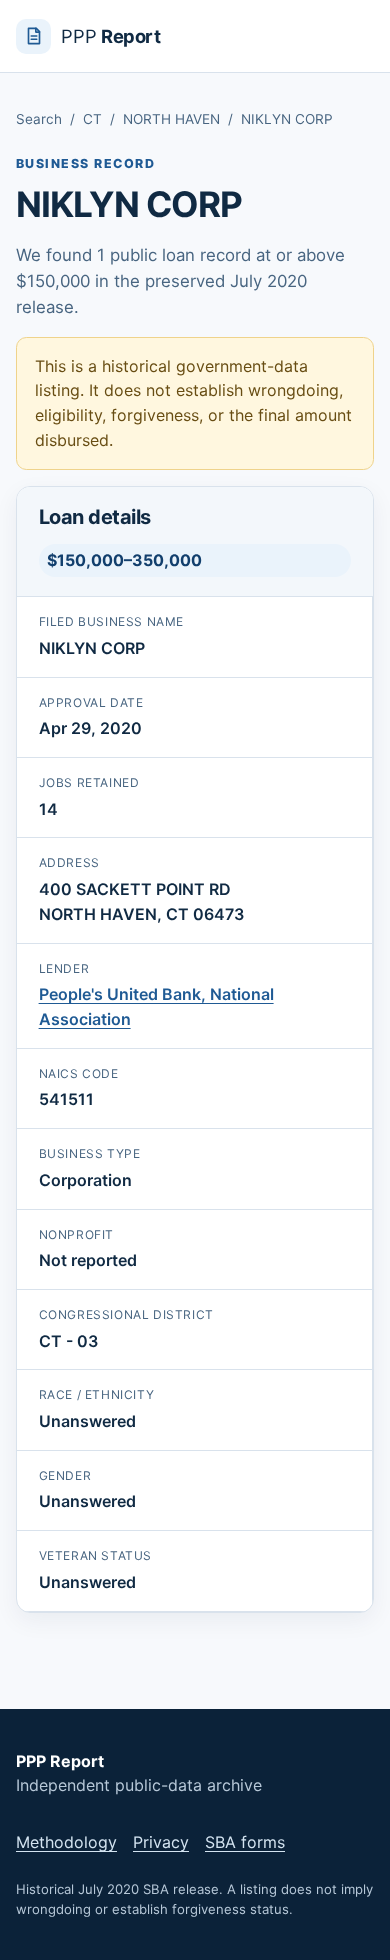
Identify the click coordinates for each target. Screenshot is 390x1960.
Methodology (66, 1842)
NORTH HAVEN (171, 119)
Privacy (161, 1842)
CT (92, 119)
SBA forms (245, 1842)
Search (39, 119)
